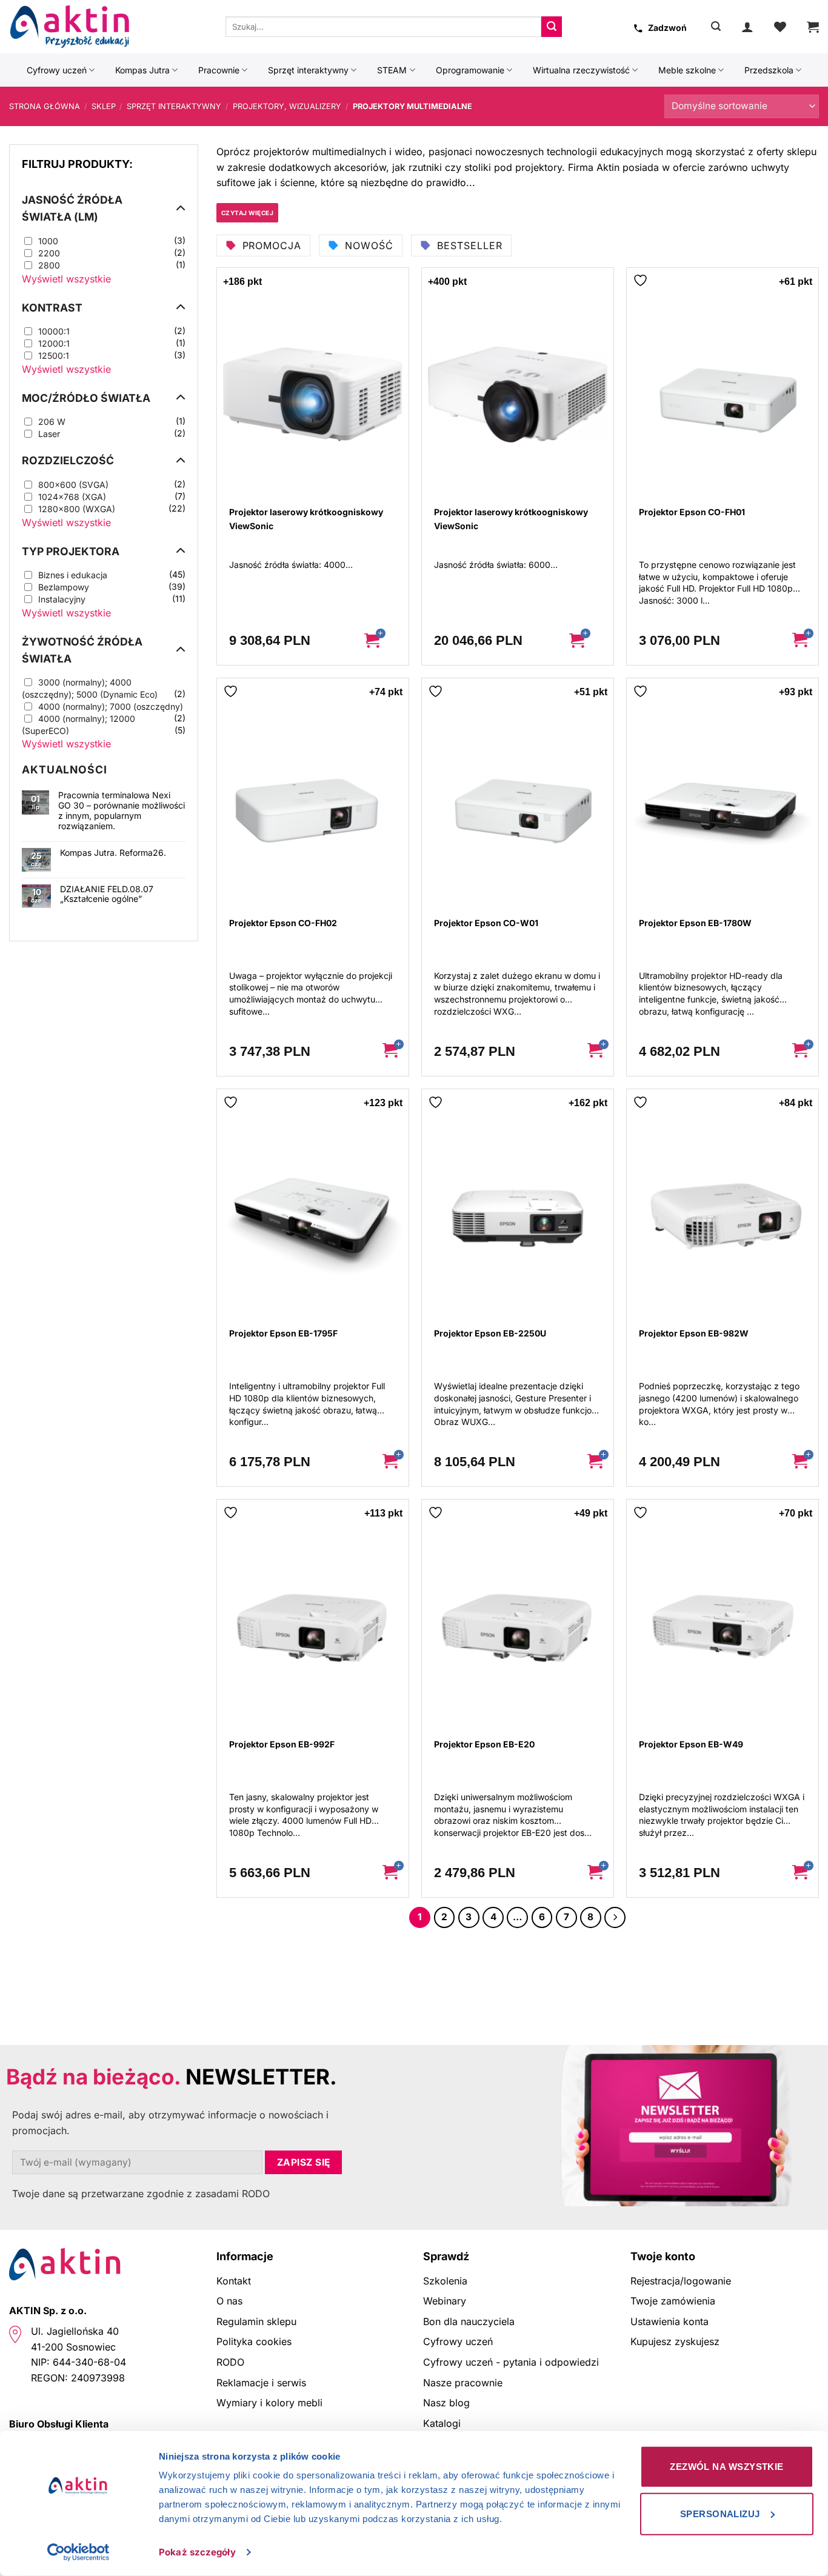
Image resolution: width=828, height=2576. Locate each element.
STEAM (392, 70)
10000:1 (54, 331)
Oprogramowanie (470, 70)
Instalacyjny (62, 599)
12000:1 (54, 343)
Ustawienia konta (669, 2321)
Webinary (445, 2301)
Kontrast (52, 308)
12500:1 (54, 355)
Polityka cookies (254, 2341)
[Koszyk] (813, 27)
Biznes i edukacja (73, 575)
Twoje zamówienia (673, 2301)
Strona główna (45, 106)
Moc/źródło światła (86, 398)
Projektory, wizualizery (287, 106)
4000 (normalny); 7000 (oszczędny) (111, 706)
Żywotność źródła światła (82, 650)
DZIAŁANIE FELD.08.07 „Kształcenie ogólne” (107, 894)
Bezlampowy (64, 587)
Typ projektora (71, 551)
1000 (48, 241)
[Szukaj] (716, 26)
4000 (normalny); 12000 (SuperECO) (78, 725)
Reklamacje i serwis (261, 2383)
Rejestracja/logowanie (681, 2281)
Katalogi (442, 2423)
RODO (230, 2362)
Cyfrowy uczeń (57, 70)
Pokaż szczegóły (197, 2552)
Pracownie (219, 70)
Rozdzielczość (68, 460)
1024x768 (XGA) (72, 497)
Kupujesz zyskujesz (675, 2341)
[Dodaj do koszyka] (381, 641)
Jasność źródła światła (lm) (72, 208)
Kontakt (234, 2281)
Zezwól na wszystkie (727, 2467)
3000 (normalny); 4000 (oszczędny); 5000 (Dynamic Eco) (90, 688)
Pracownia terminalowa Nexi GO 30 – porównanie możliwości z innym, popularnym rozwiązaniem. (122, 810)
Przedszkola (769, 70)
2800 (49, 265)
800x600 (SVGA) (73, 485)
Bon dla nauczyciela (469, 2321)
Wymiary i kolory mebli (269, 2403)
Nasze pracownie (463, 2383)
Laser (49, 434)
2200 (49, 253)
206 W (52, 422)
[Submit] (552, 27)
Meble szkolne (687, 70)
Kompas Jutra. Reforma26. (113, 853)
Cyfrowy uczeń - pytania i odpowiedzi (511, 2362)
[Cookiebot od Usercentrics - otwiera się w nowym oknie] (78, 2552)
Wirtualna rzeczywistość (581, 70)
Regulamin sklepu (256, 2321)
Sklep (104, 106)
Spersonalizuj (720, 2513)
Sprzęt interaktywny (308, 70)
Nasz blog (446, 2403)
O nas (229, 2301)
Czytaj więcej (248, 213)
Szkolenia (445, 2281)
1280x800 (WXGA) (77, 509)
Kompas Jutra (142, 70)
